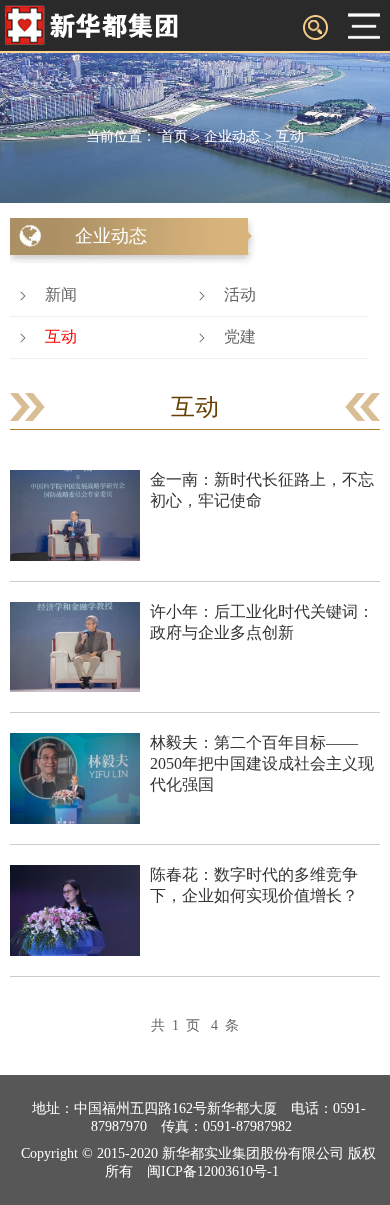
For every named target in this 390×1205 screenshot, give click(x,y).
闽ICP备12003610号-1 (213, 1171)
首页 (174, 136)
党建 (240, 336)
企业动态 (232, 136)
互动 (290, 136)
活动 (240, 294)
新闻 (61, 294)
